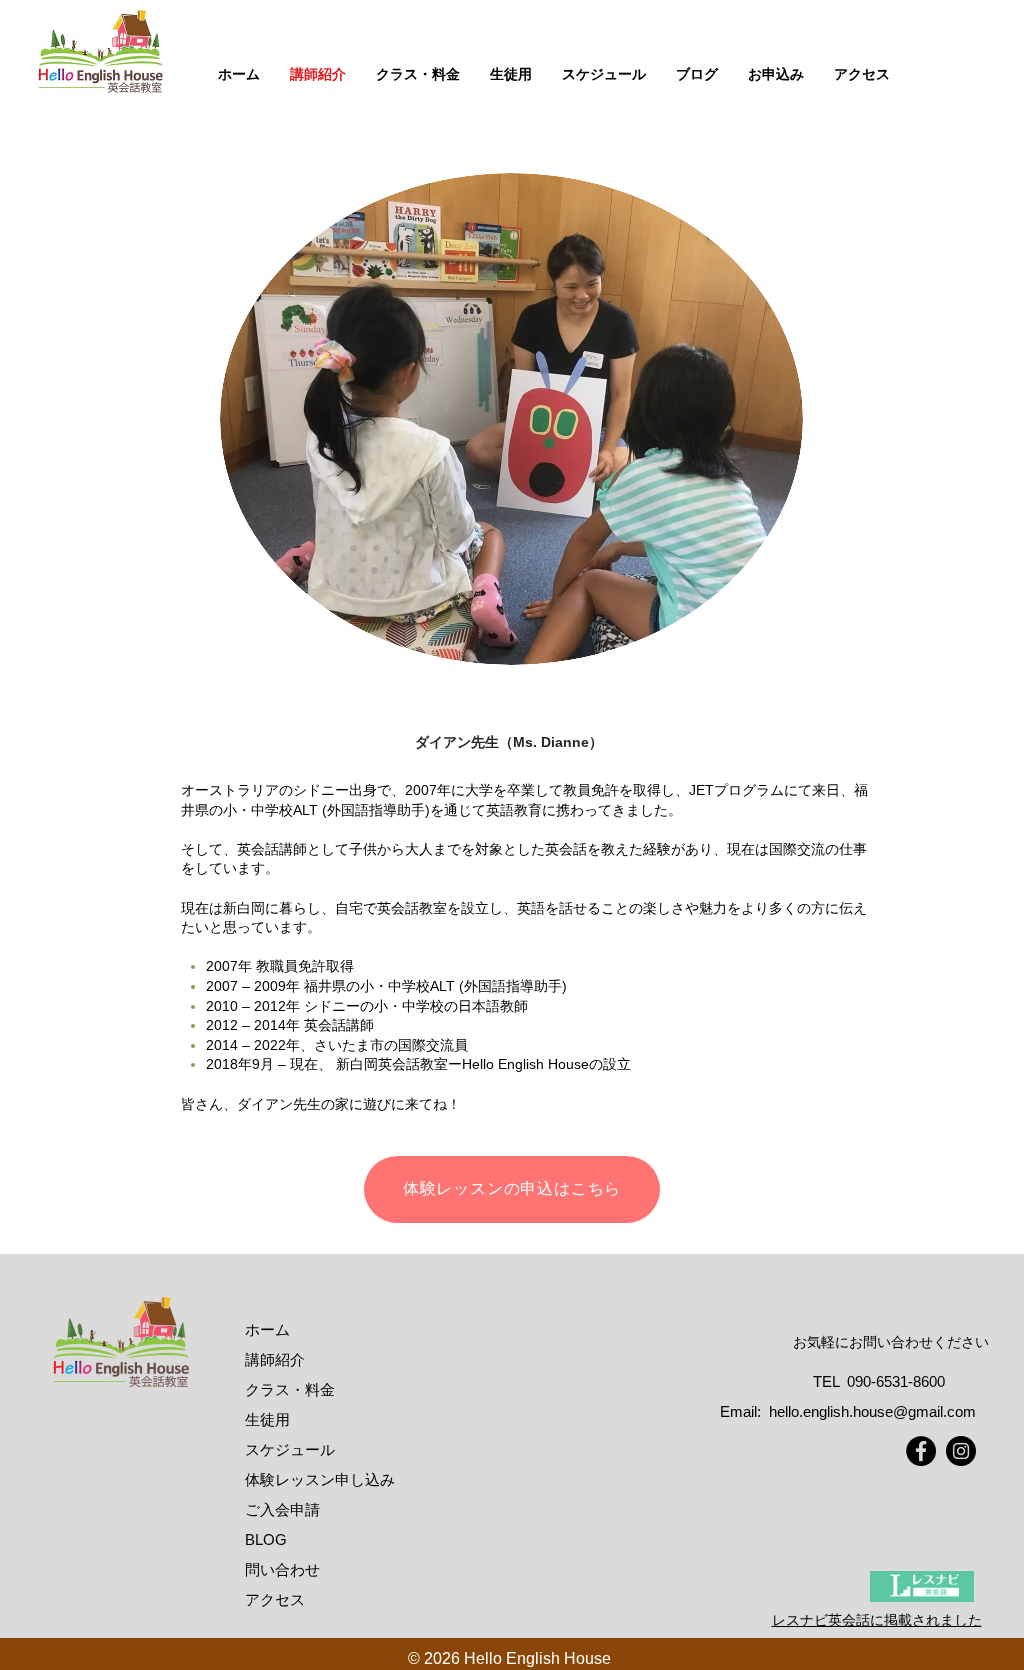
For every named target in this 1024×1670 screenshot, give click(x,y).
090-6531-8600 (896, 1381)
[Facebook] (921, 1451)
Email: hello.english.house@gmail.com (848, 1411)
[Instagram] (961, 1451)
